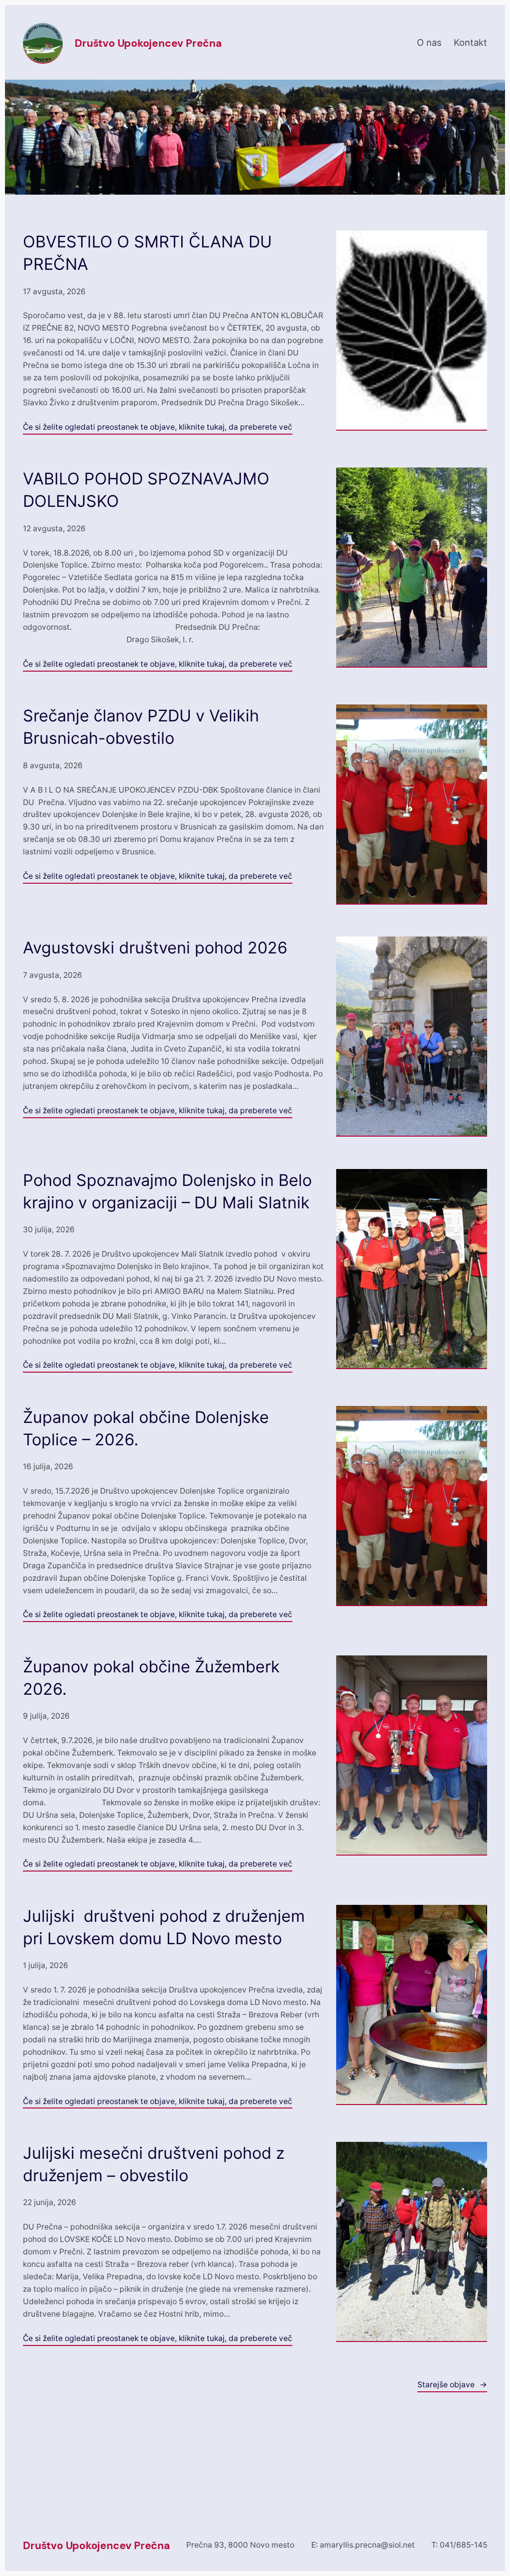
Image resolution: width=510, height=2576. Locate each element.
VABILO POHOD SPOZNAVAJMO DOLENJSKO (146, 490)
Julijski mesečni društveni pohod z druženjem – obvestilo (154, 2164)
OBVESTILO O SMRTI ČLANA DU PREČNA (147, 253)
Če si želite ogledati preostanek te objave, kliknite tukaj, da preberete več (158, 427)
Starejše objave (452, 2385)
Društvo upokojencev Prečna (148, 43)
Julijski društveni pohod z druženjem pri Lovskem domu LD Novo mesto (164, 1927)
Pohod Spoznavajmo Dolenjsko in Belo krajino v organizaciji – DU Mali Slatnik (167, 1191)
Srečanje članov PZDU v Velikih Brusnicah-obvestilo (141, 727)
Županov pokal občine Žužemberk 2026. (151, 1678)
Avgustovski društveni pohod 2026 (155, 948)
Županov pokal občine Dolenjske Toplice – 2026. (146, 1428)
